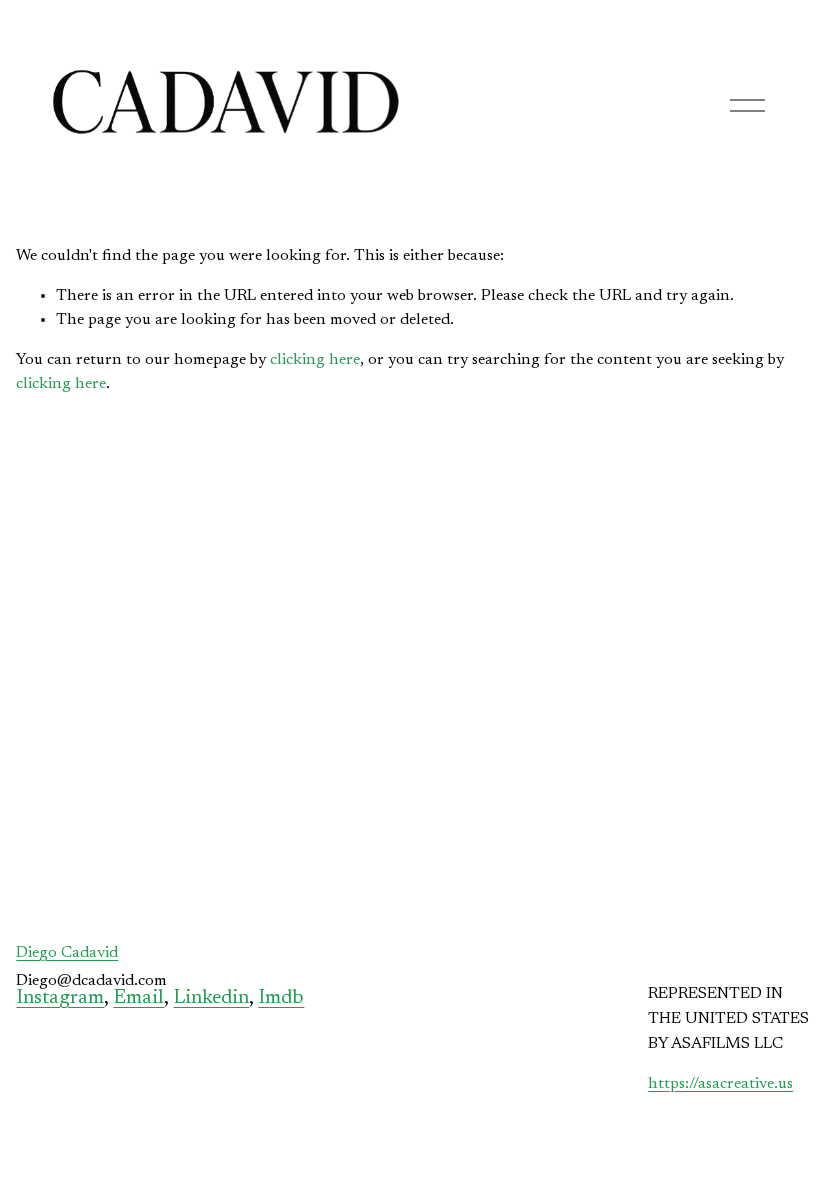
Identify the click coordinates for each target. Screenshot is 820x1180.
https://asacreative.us (720, 1084)
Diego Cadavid (67, 953)
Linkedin (211, 998)
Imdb (281, 998)
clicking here (315, 360)
